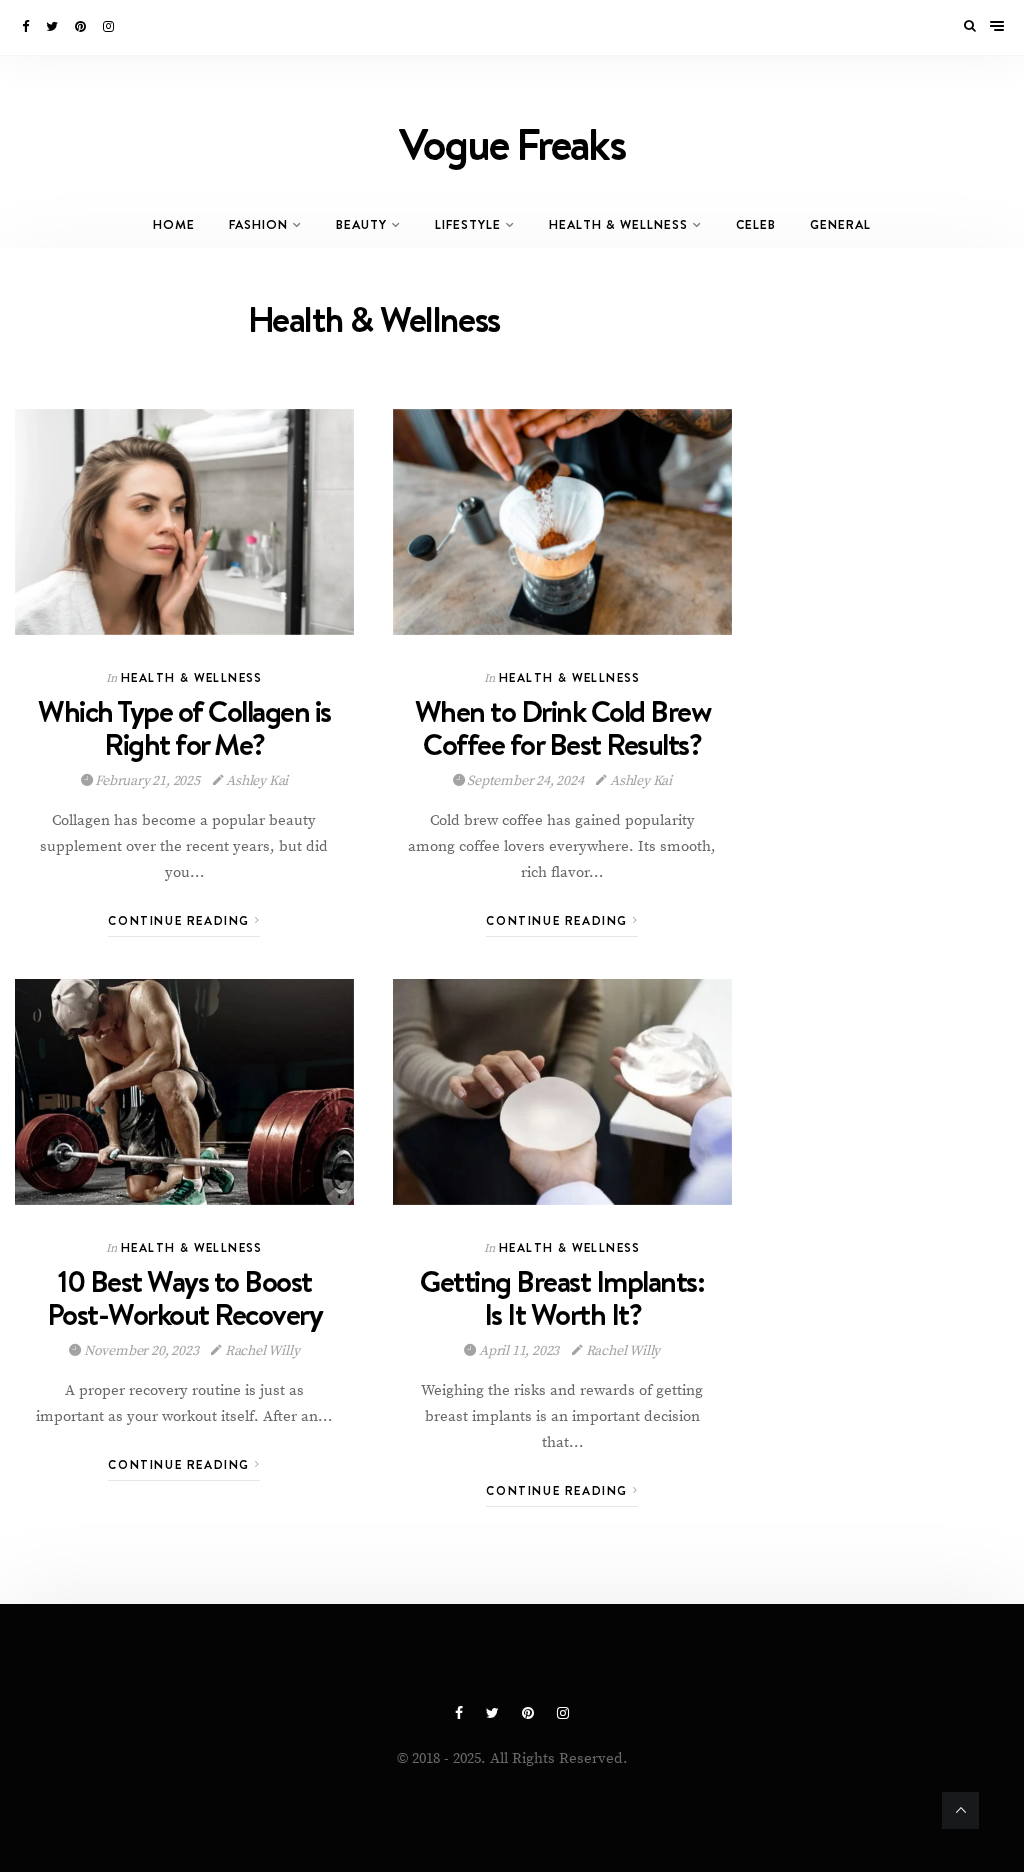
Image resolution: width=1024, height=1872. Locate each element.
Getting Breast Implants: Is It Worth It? (562, 1297)
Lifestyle (468, 224)
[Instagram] (110, 27)
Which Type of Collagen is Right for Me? (184, 727)
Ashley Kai (255, 781)
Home (174, 224)
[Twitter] (53, 27)
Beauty (361, 224)
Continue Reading (181, 920)
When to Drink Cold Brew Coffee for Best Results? (563, 727)
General (840, 224)
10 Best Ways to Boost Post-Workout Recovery (185, 1297)
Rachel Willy (260, 1351)
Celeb (756, 224)
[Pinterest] (82, 27)
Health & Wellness (618, 224)
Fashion (258, 224)
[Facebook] (27, 27)
